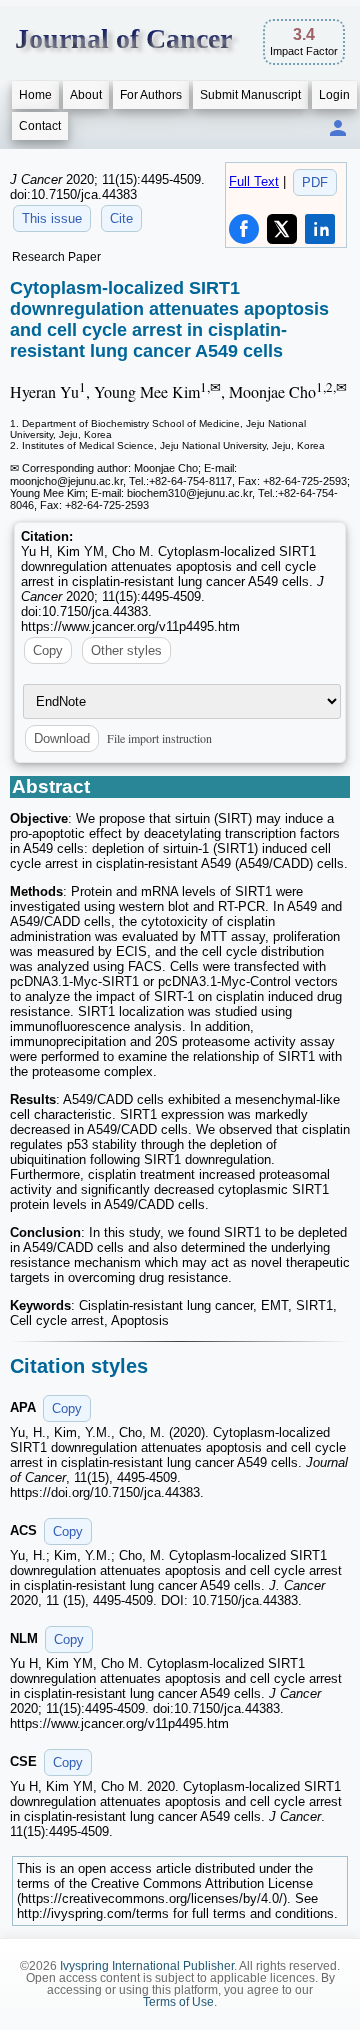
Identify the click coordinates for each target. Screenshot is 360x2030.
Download (62, 738)
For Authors (151, 95)
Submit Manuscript (250, 95)
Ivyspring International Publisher (147, 1966)
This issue (52, 218)
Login (334, 95)
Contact (40, 126)
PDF (315, 182)
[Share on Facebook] (244, 229)
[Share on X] (282, 229)
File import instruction (159, 738)
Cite (121, 218)
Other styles (126, 650)
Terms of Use (178, 2002)
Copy (48, 650)
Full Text (254, 181)
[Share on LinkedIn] (320, 229)
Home (35, 95)
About (86, 95)
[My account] (338, 129)
